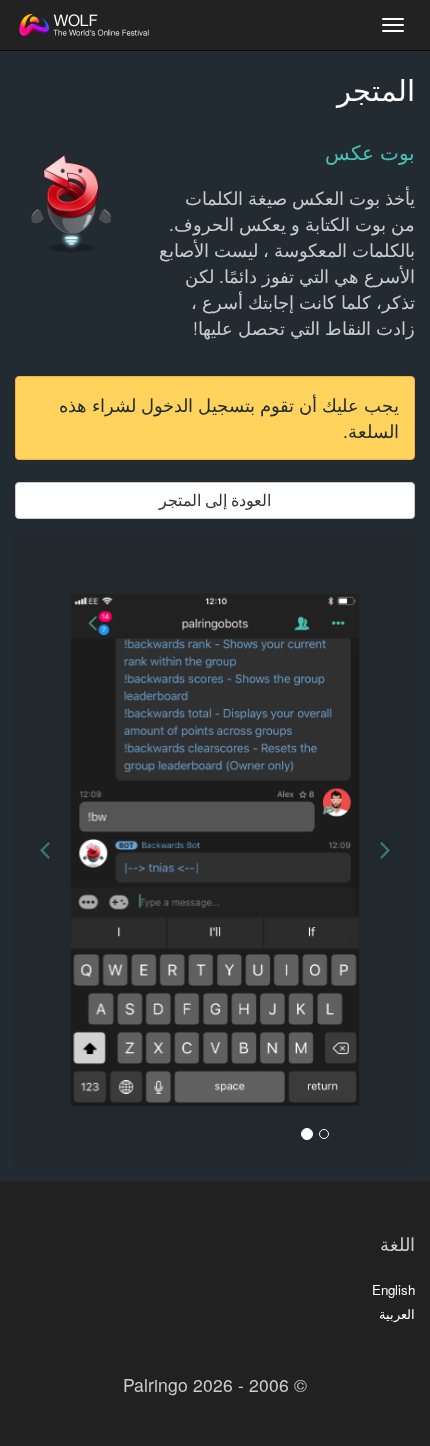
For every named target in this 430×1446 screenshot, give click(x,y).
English (393, 1289)
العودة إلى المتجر (215, 499)
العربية (397, 1313)
